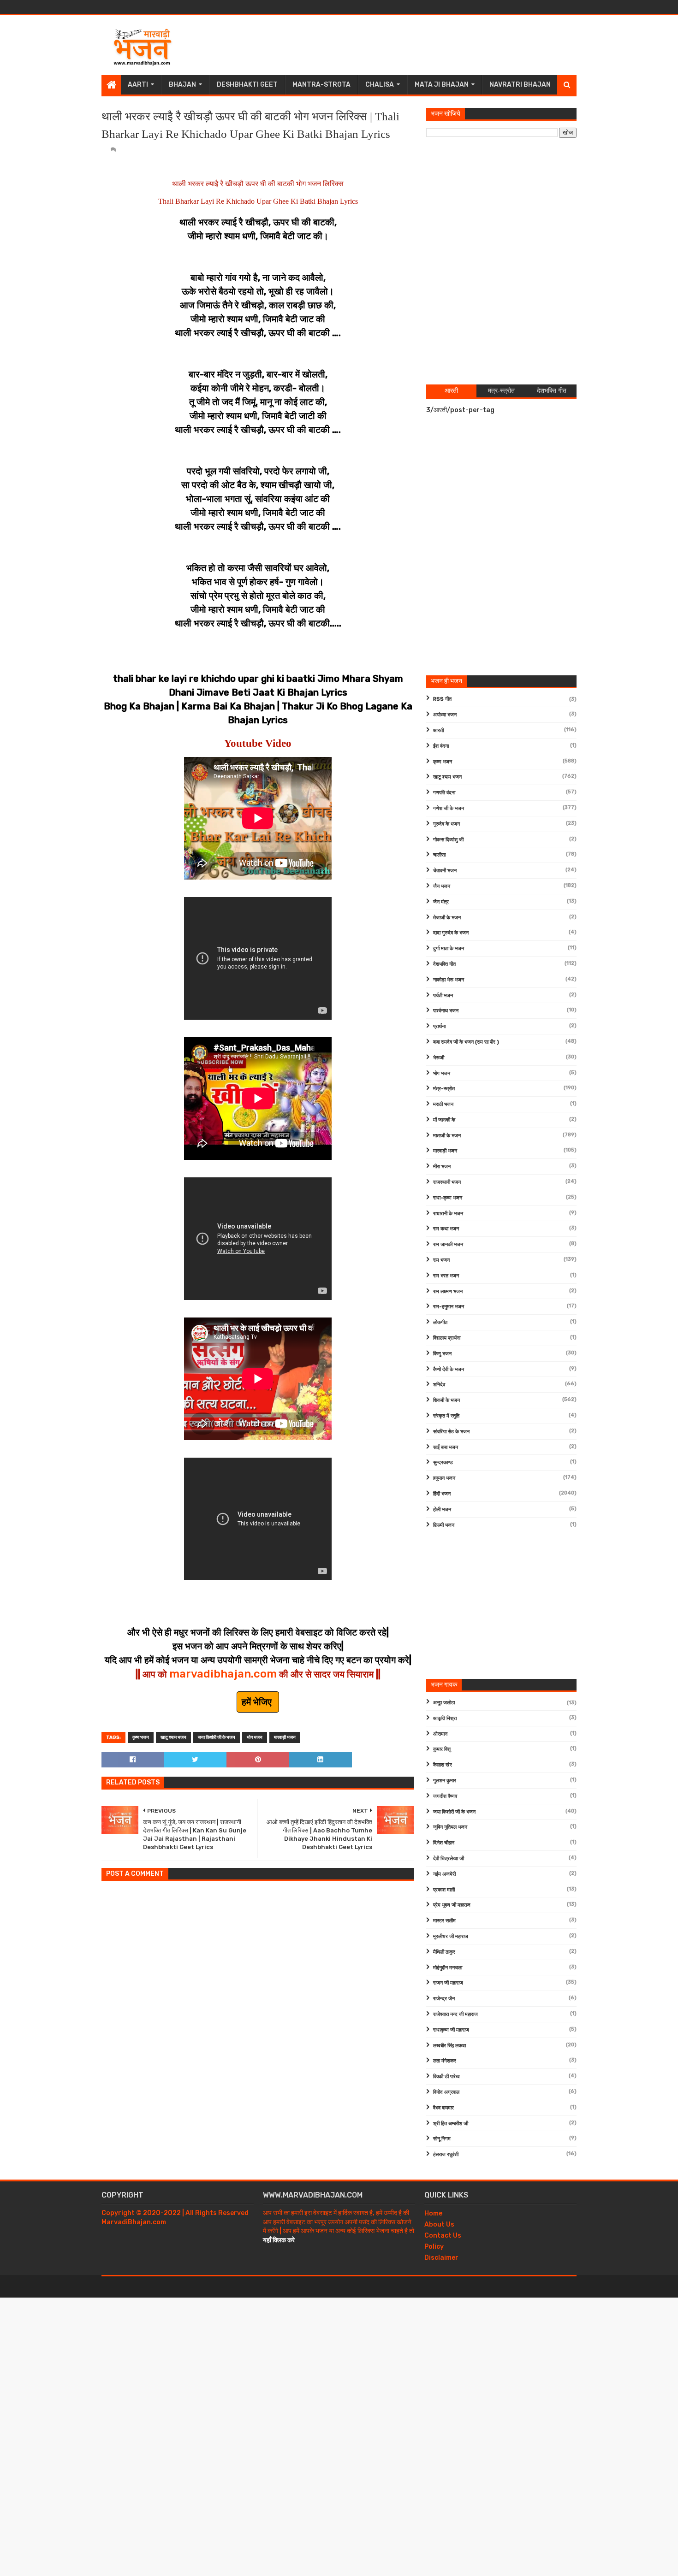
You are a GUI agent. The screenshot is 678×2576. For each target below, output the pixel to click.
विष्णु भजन (442, 1354)
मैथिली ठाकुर (444, 1952)
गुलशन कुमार (445, 1781)
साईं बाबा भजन (446, 1447)
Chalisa (380, 85)
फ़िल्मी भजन (444, 1525)
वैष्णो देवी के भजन (449, 1369)
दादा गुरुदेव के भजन (451, 933)
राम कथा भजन (446, 1229)
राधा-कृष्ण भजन (448, 1198)
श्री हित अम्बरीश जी (451, 2124)
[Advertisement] (409, 45)
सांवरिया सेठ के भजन (451, 1432)
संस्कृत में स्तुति (446, 1416)
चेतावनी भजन (445, 871)
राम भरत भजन (446, 1276)
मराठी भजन (443, 1104)
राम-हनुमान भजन (449, 1307)
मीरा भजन (442, 1167)
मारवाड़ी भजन (285, 1737)
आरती (438, 730)
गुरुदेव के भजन (446, 824)
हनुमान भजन (444, 1478)
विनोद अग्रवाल (446, 2092)
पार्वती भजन (443, 996)
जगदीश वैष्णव (445, 1796)
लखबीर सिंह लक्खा (449, 2046)
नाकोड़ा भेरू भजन (449, 980)
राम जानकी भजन (448, 1244)
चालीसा (439, 855)
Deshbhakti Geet (247, 85)
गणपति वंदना (444, 793)
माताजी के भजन (447, 1136)
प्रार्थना (439, 1026)
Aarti (138, 85)
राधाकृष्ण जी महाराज (451, 2030)
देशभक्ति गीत (444, 964)
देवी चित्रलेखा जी (449, 1858)
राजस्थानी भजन (447, 1182)
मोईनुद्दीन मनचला (448, 1968)
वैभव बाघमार (443, 2108)
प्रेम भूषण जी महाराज (452, 1905)
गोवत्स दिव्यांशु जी (448, 840)
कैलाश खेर (443, 1765)
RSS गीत (442, 699)
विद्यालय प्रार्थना (447, 1338)
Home (433, 2213)
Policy (434, 2247)
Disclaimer (441, 2258)
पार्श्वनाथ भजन (446, 1011)
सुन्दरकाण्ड (443, 1462)
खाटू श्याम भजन (173, 1737)
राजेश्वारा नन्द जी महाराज (455, 2014)
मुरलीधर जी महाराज (451, 1936)
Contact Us (443, 2236)
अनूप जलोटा (444, 1703)
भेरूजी (439, 1058)
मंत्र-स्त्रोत (444, 1089)
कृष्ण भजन (141, 1737)
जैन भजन (442, 886)
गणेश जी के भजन (449, 808)
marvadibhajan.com (223, 1674)
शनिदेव (439, 1385)
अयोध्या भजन (445, 715)
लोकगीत (440, 1322)
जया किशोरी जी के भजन (217, 1737)
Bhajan (182, 85)
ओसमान (440, 1734)
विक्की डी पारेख (446, 2077)
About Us (439, 2224)
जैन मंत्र (441, 902)
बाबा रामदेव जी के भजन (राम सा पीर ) (466, 1042)
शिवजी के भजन (446, 1400)
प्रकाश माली (444, 1890)
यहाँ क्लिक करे (279, 2240)
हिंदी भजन (442, 1494)
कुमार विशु (442, 1749)
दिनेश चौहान (444, 1843)
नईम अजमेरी (444, 1874)
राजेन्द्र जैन (444, 1999)
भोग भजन (255, 1737)
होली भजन (442, 1510)
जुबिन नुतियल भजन (450, 1827)
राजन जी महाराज (448, 1983)
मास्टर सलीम (444, 1921)
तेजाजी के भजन (447, 918)
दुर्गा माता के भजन (449, 948)
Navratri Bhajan (520, 85)
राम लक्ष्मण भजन (448, 1291)
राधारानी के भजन (448, 1214)
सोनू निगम (442, 2139)
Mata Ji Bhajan (442, 85)
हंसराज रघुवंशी (446, 2154)
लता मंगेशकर (445, 2061)
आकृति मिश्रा (445, 1718)
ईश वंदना (441, 746)
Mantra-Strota (321, 85)
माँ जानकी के (444, 1120)
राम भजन (441, 1260)
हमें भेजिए (258, 1702)
